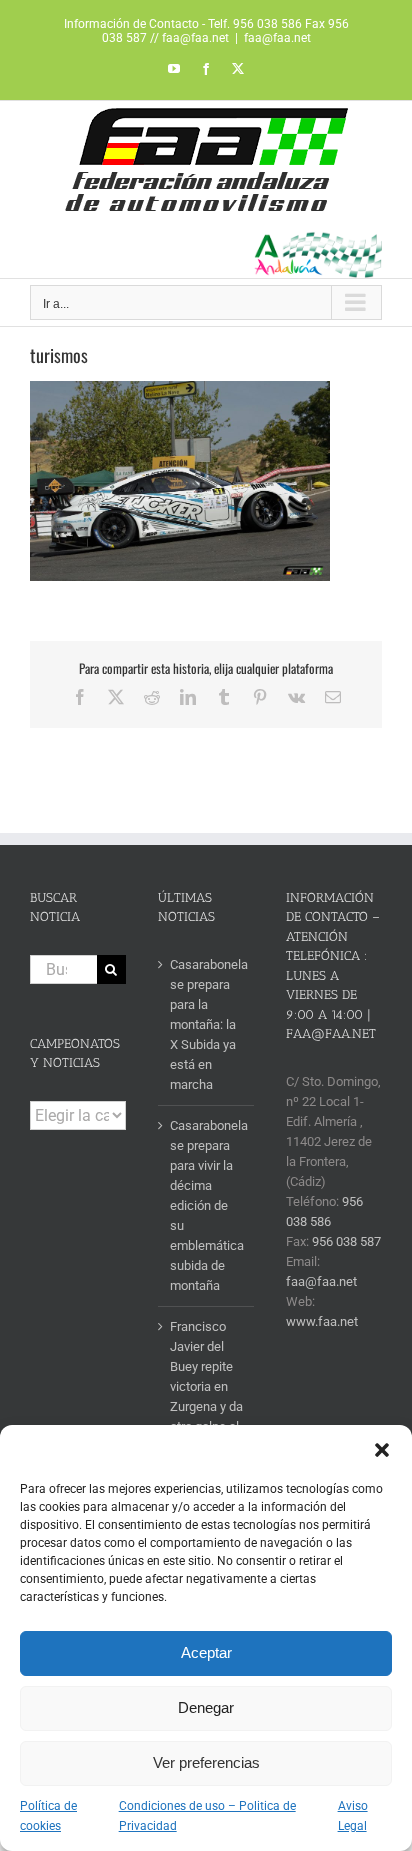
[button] (382, 1450)
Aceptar (206, 1652)
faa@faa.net (277, 38)
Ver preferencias (206, 1762)
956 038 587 (346, 1241)
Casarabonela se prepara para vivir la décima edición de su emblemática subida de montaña (207, 1205)
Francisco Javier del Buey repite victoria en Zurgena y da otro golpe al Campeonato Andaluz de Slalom (206, 1406)
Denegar (206, 1707)
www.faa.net (322, 1321)
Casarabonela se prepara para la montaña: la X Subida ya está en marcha (207, 1024)
